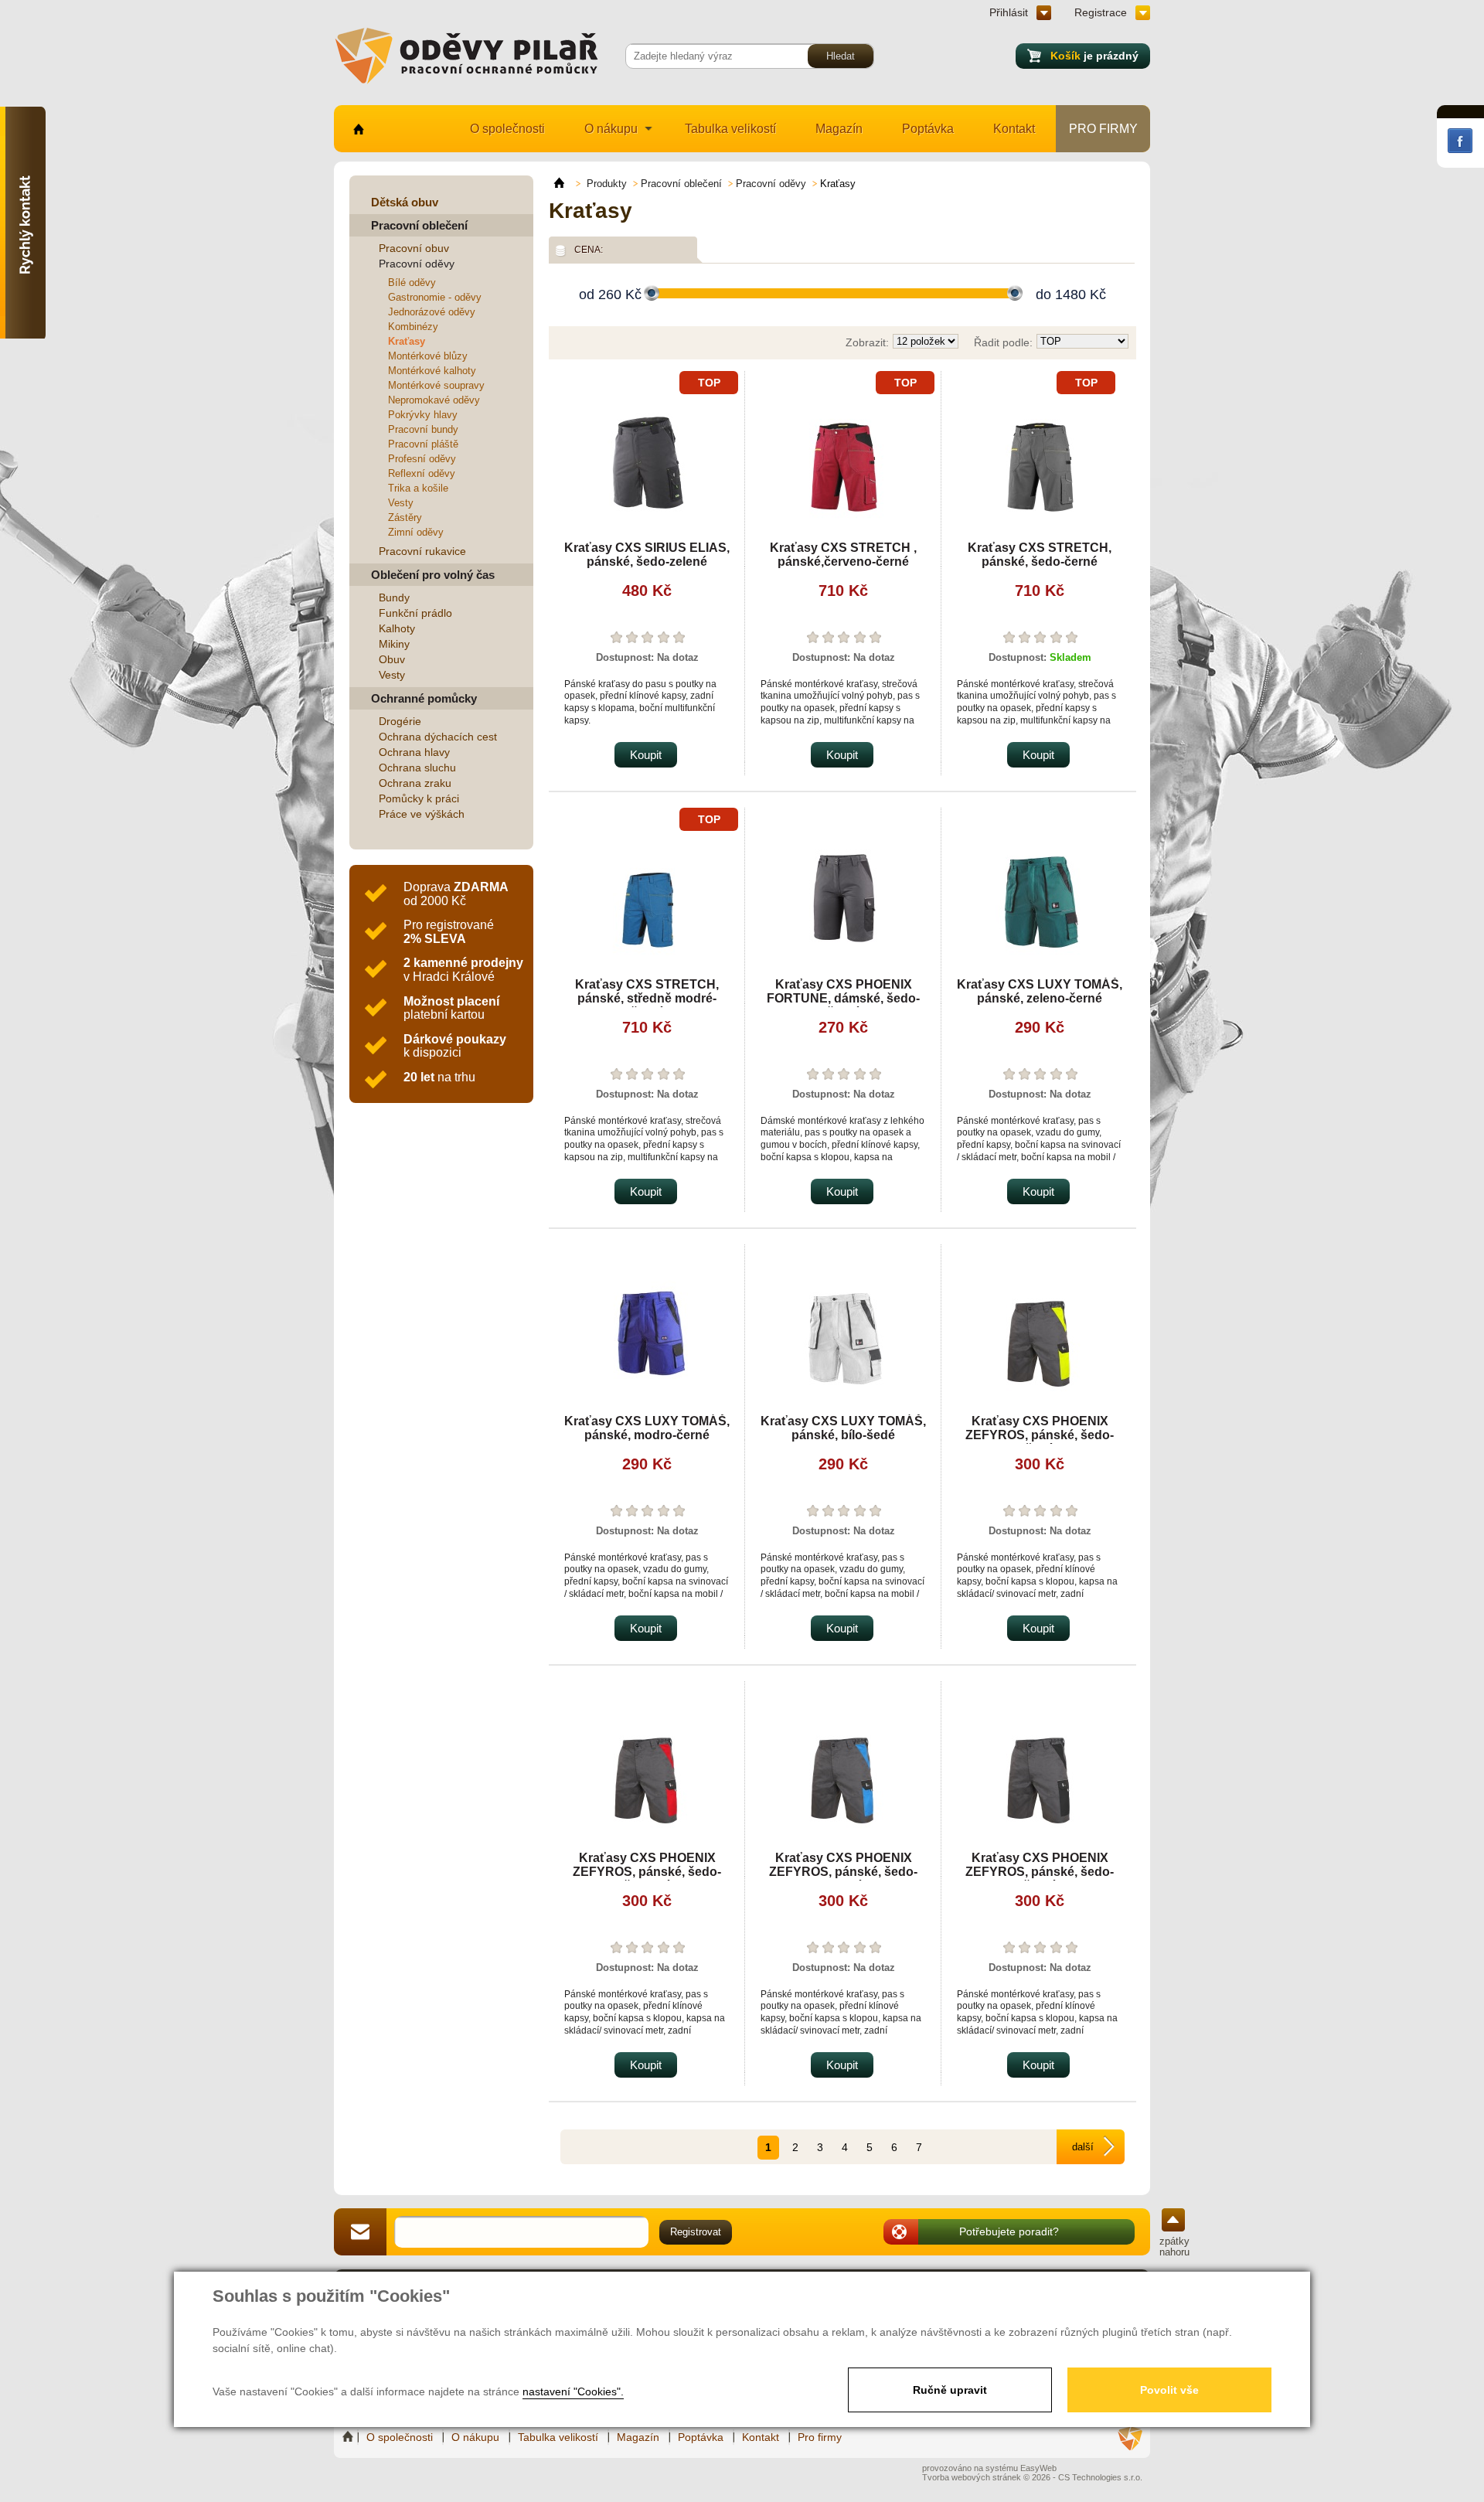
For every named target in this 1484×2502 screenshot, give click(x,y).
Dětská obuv (405, 202)
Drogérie (400, 721)
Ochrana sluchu (417, 768)
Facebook (1460, 141)
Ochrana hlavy (414, 752)
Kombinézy (413, 327)
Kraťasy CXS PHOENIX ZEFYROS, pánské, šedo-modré (843, 1872)
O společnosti (507, 129)
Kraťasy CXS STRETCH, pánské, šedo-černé (1040, 555)
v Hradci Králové (463, 970)
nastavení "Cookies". (573, 2391)
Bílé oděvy (412, 283)
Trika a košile (418, 488)
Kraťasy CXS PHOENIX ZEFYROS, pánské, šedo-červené (647, 1872)
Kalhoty (397, 628)
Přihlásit (1009, 12)
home (357, 129)
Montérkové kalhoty (432, 371)
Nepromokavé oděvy (434, 400)
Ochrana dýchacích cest (438, 737)
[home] (566, 183)
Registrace (1101, 12)
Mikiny (394, 644)
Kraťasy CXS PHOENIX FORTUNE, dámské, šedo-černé (843, 998)
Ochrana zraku (415, 783)
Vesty (401, 503)
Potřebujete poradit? (1009, 2231)
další (1083, 2147)
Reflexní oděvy (422, 473)
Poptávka (928, 129)
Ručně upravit (950, 2390)
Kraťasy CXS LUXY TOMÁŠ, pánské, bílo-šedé (843, 1428)
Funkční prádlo (415, 613)
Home (349, 2437)
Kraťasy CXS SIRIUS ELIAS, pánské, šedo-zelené (647, 555)
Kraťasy (407, 341)
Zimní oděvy (416, 532)
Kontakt (1014, 129)
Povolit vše (1169, 2390)
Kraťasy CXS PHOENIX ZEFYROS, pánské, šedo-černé (1040, 1872)
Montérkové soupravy (436, 385)
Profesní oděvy (422, 459)
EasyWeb (1038, 2468)
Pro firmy (1103, 129)
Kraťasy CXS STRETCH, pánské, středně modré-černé (647, 998)
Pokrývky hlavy (423, 415)
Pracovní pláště (423, 444)
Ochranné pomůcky (424, 698)
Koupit (646, 755)
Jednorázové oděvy (432, 312)
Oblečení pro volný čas (433, 575)
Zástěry (405, 517)
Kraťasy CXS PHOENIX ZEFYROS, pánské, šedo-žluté (1040, 1435)
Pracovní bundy (423, 429)
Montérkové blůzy (428, 356)
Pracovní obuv (414, 248)
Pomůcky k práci (419, 798)
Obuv (392, 659)
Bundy (394, 597)
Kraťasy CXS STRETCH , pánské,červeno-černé (843, 555)
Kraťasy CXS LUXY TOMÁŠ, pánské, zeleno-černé (1040, 991)
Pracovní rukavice (422, 551)
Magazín (839, 129)
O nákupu (611, 129)
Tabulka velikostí (730, 129)
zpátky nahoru (1174, 2247)
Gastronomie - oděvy (435, 297)
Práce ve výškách (422, 814)
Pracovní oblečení (419, 225)
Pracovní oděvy (417, 264)
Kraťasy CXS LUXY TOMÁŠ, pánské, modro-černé (647, 1428)
